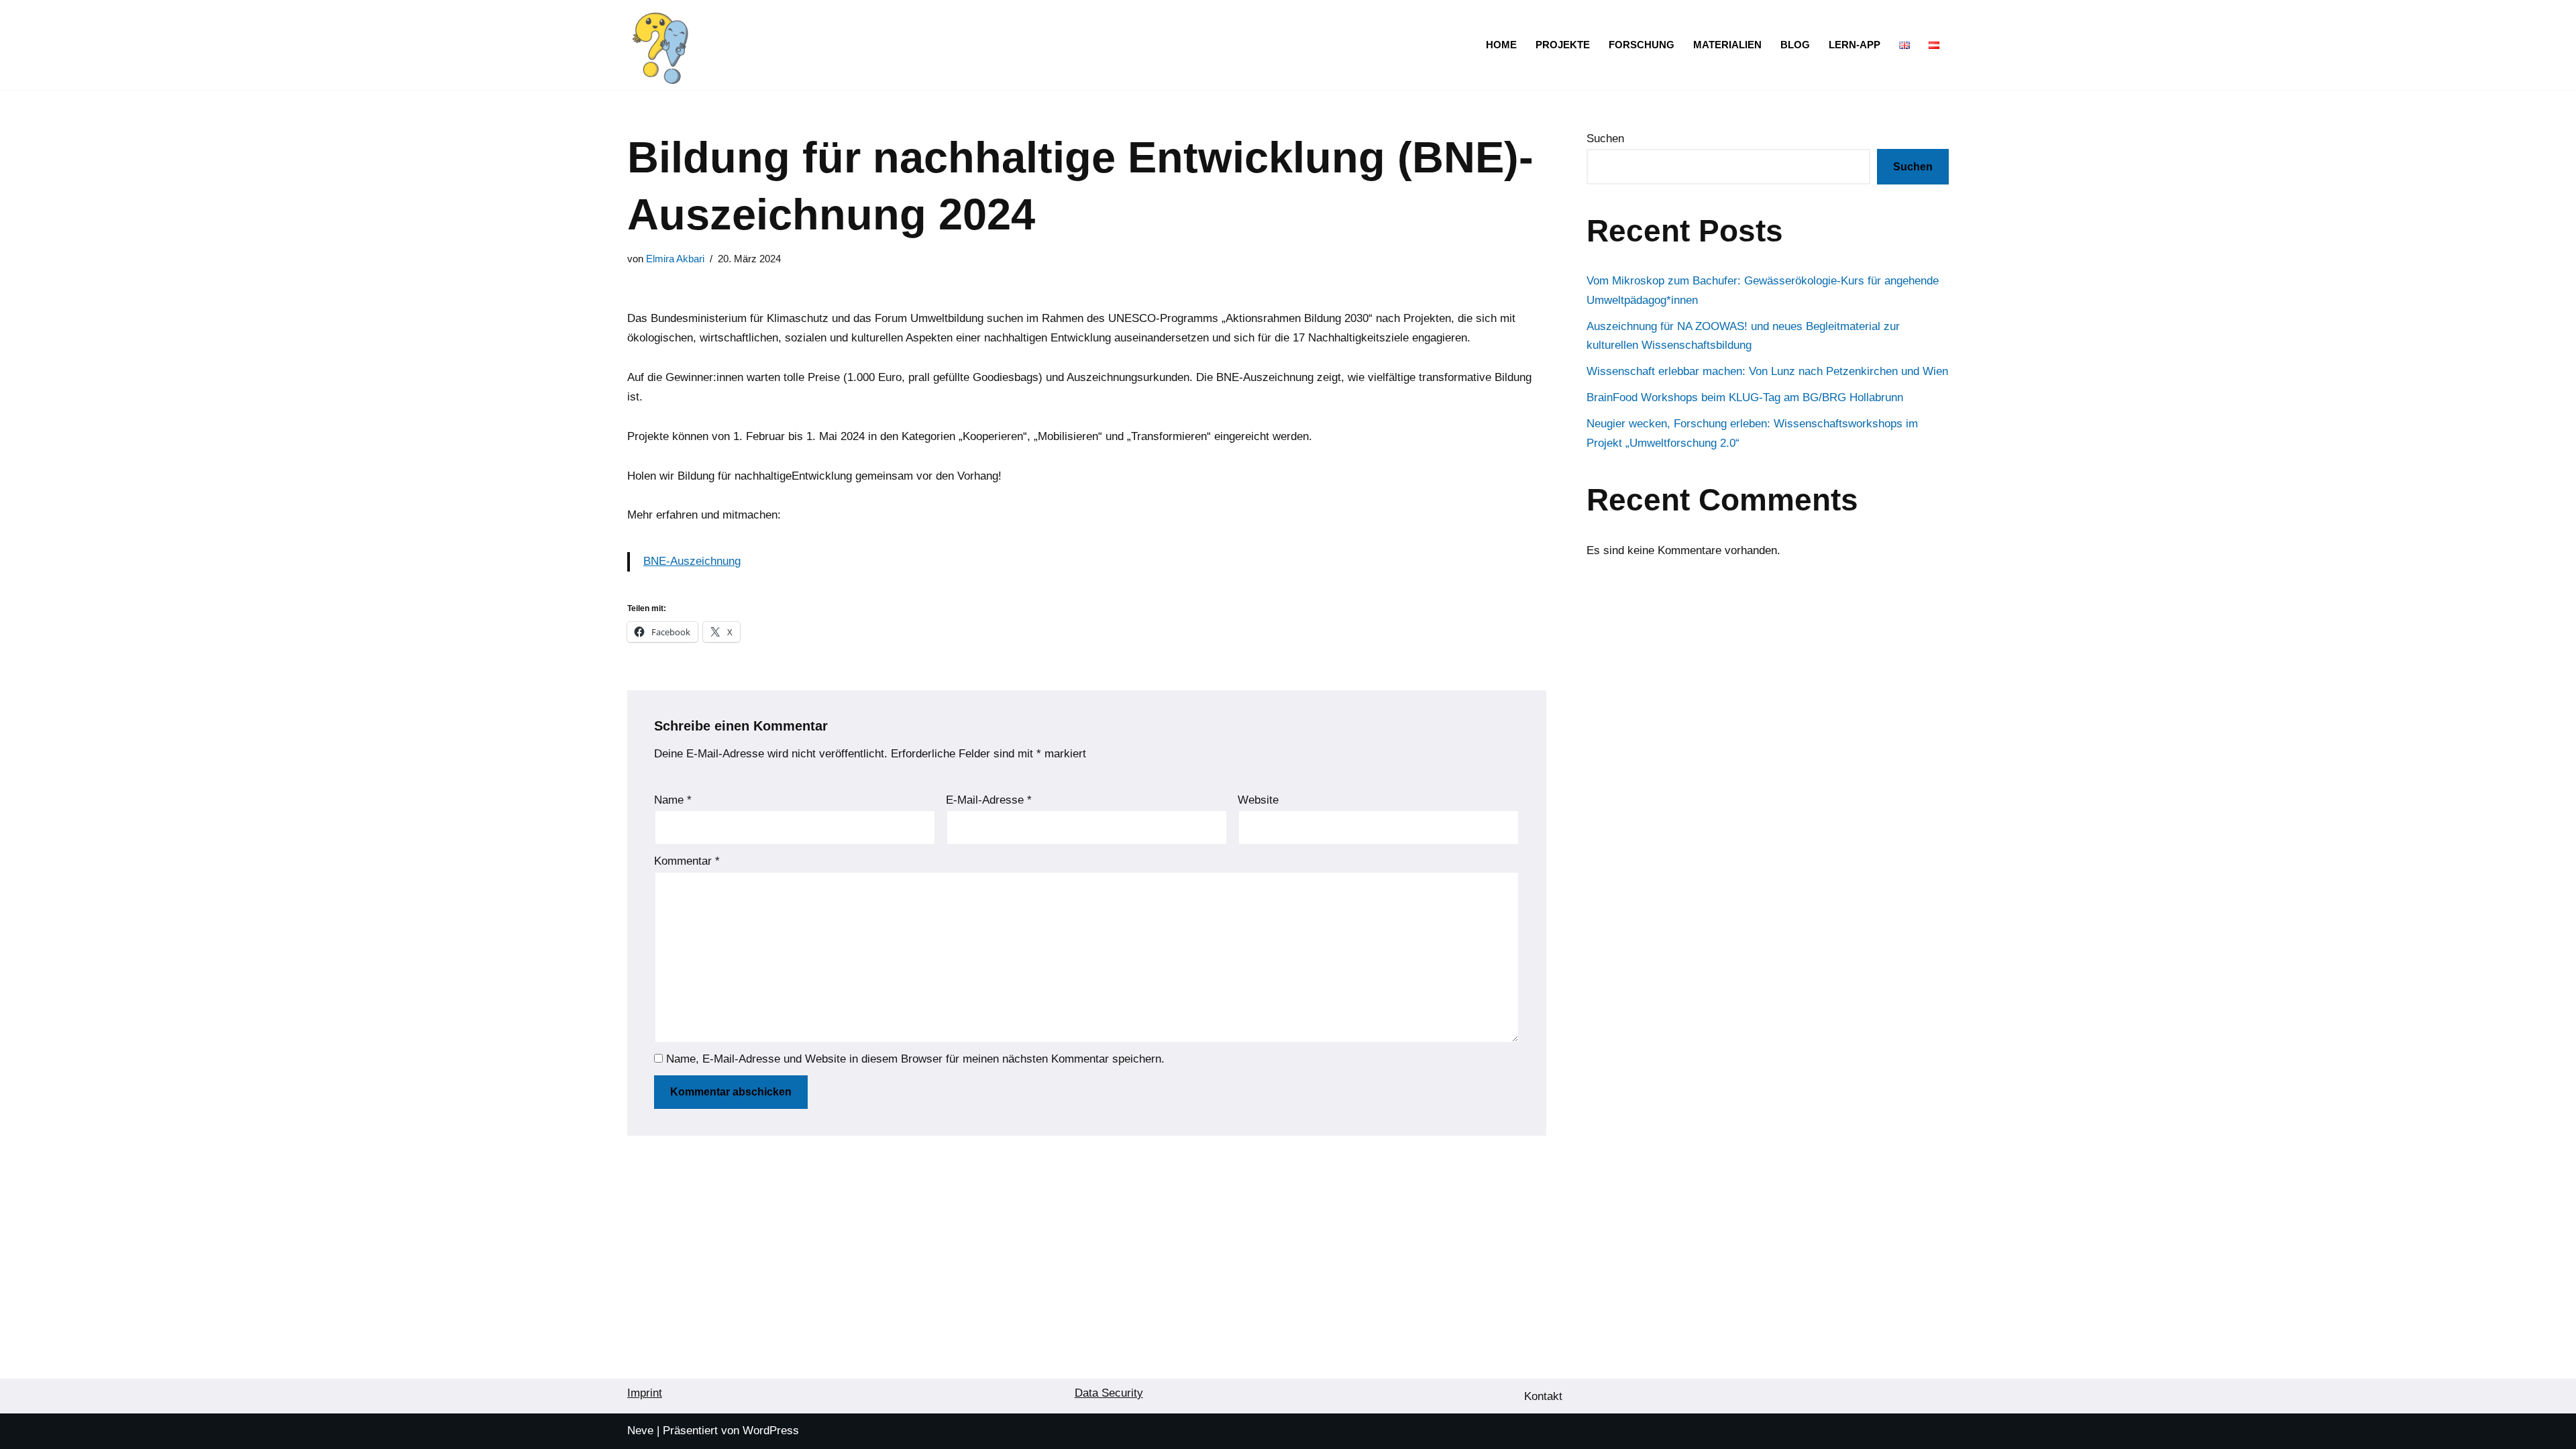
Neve (640, 1431)
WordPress (771, 1431)
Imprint (645, 1393)
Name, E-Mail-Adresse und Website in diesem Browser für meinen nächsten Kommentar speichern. (915, 1059)
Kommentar (687, 861)
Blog (1795, 45)
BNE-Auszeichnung (692, 561)
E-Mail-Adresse (989, 800)
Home (1501, 45)
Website (1258, 800)
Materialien (1727, 45)
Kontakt (1543, 1396)
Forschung (1642, 45)
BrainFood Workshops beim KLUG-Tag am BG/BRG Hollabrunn (1745, 397)
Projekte (1563, 45)
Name (673, 800)
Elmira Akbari (675, 259)
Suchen (1605, 139)
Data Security (1109, 1393)
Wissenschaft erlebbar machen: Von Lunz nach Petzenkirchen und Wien (1767, 371)
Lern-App (1855, 45)
